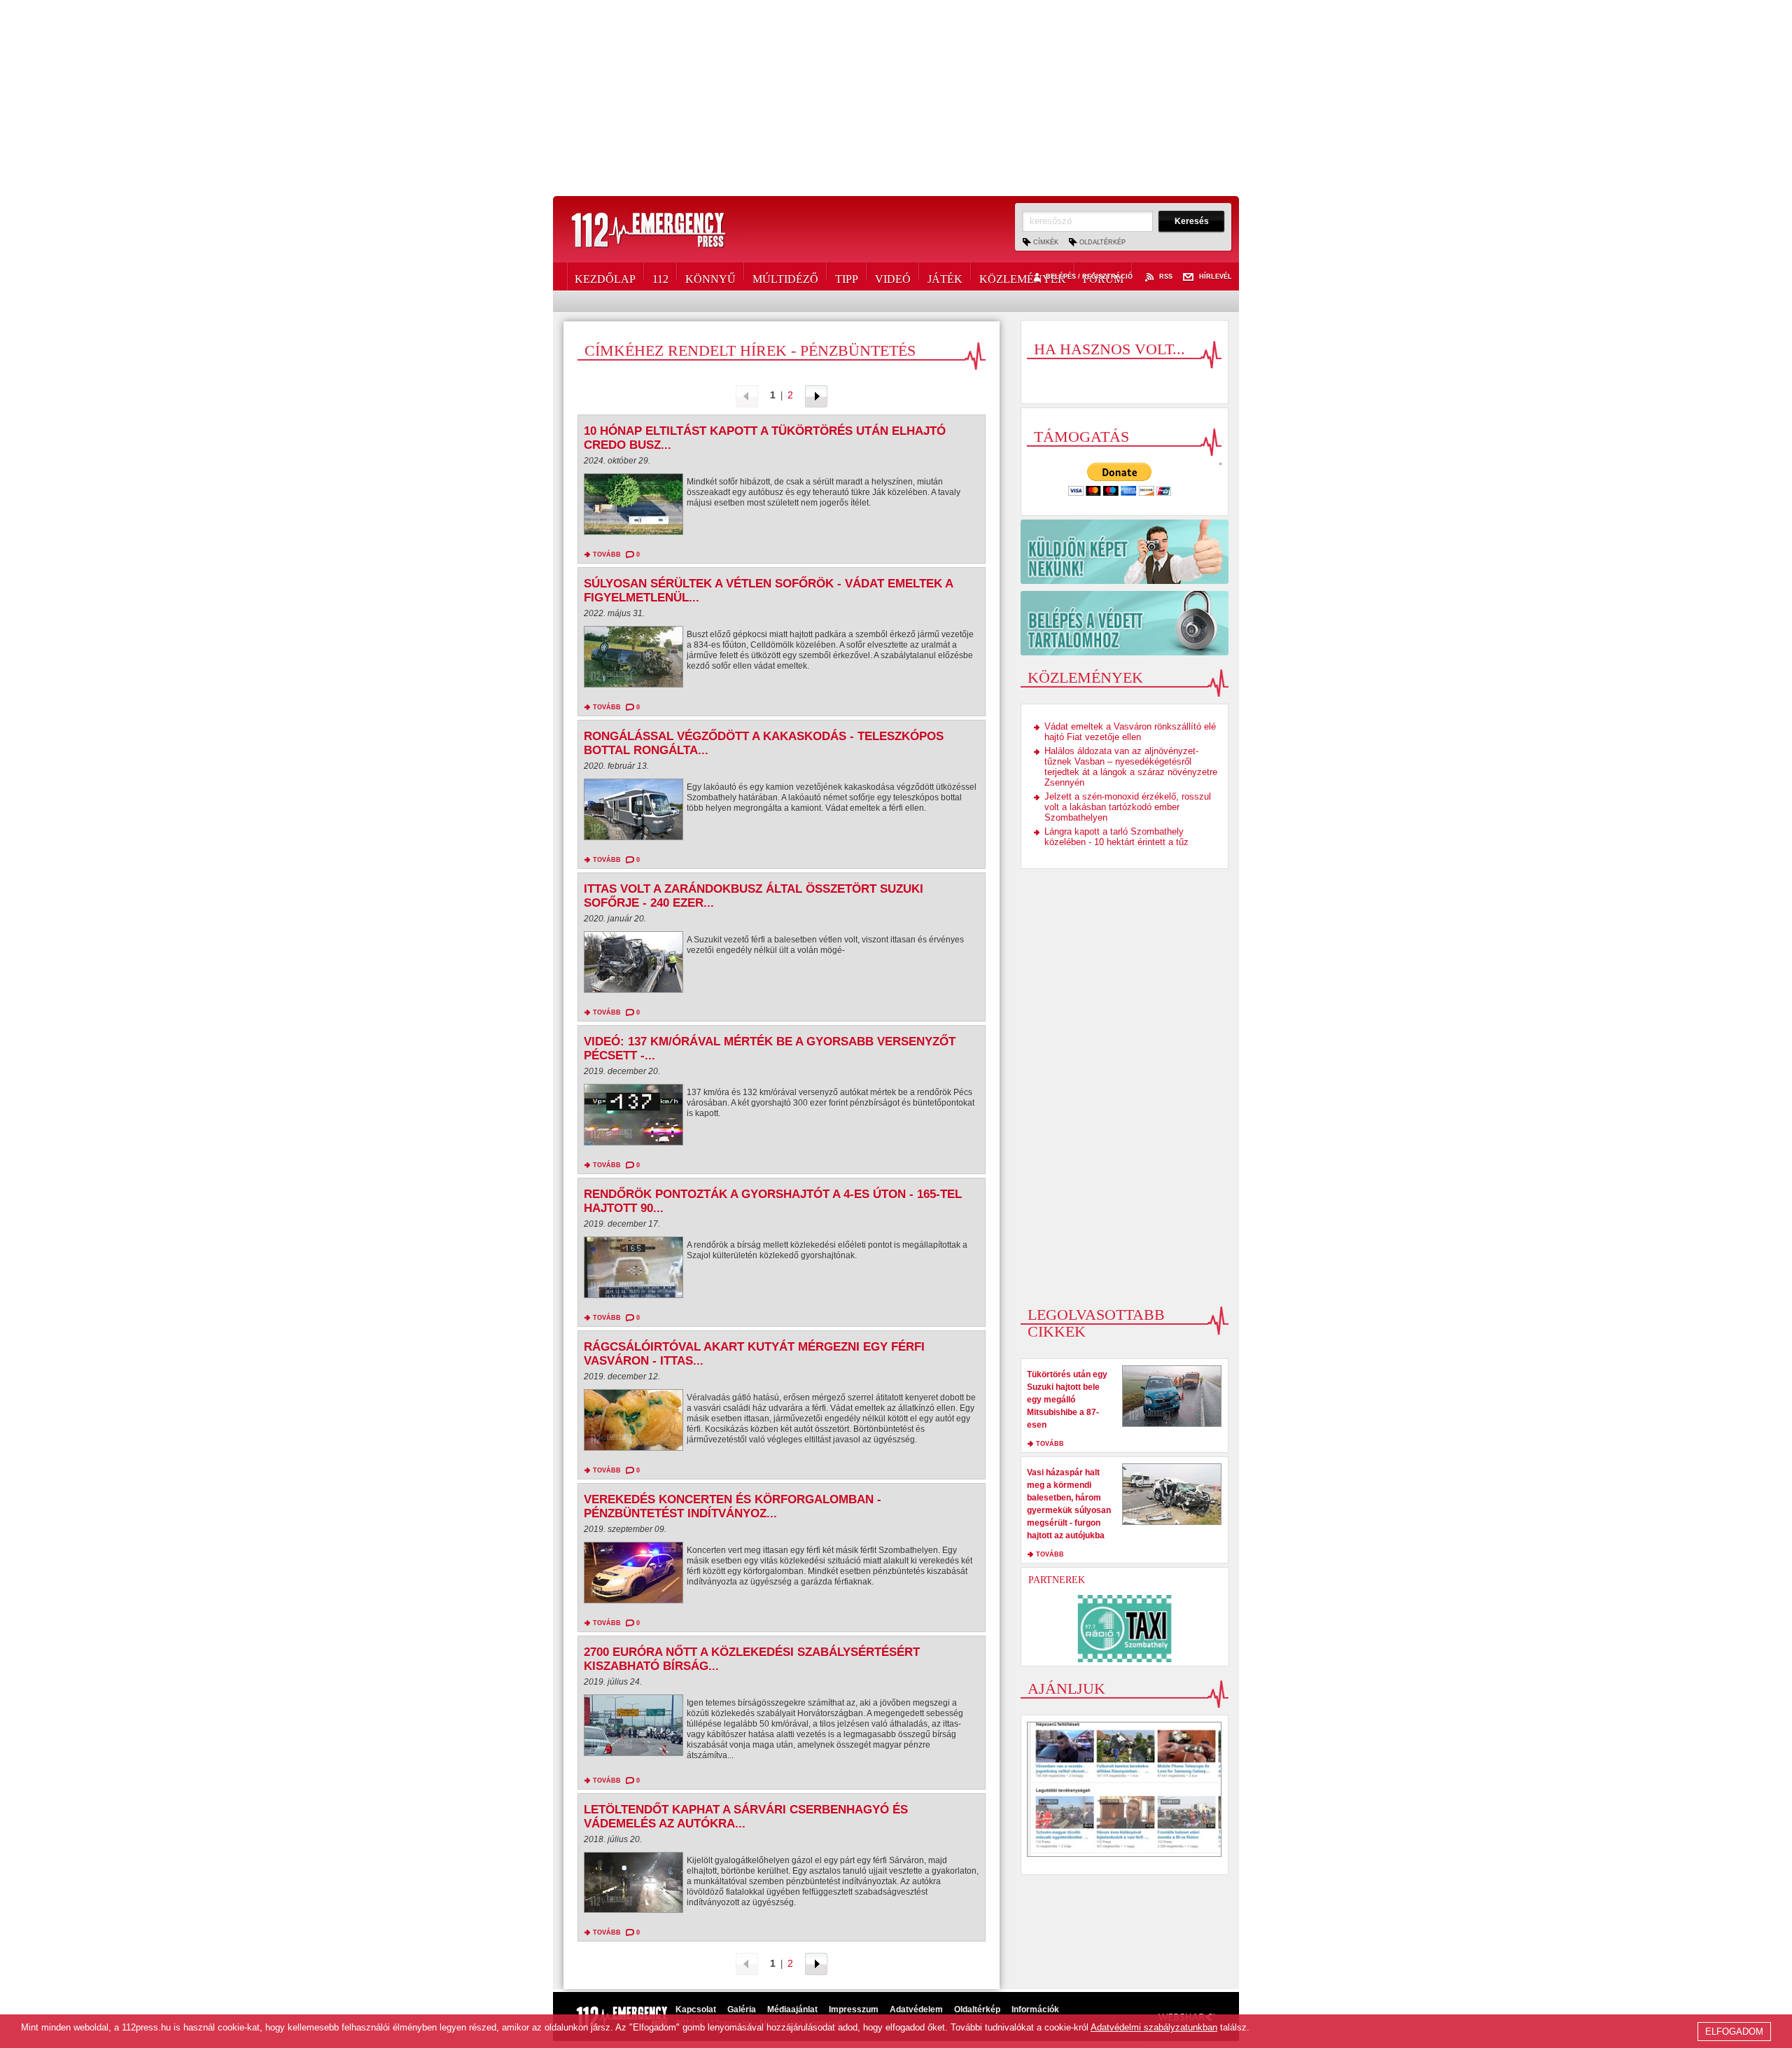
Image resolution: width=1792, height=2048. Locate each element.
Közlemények (1023, 277)
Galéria (742, 2009)
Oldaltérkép (1102, 242)
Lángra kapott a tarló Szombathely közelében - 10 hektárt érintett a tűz (1116, 837)
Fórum (1103, 277)
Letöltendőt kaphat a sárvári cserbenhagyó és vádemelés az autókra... (746, 1817)
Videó (893, 277)
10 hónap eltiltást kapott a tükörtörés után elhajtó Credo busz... (765, 438)
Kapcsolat (696, 2009)
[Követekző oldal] (816, 395)
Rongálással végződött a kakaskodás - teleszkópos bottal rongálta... (764, 743)
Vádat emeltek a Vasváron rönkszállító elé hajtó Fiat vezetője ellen (1130, 732)
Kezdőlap (605, 277)
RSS (1166, 277)
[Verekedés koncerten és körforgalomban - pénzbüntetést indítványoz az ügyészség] (633, 1576)
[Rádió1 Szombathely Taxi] (1125, 1629)
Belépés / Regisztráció (1089, 277)
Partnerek (1057, 1580)
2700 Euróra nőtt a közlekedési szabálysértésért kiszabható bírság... (752, 1659)
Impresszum (854, 2009)
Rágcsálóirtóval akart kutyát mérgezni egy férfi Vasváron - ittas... (754, 1354)
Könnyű (710, 277)
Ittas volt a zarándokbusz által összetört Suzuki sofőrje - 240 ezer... (754, 896)
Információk (1035, 2009)
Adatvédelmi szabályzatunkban (1154, 2027)
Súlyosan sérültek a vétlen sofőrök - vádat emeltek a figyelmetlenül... (768, 591)
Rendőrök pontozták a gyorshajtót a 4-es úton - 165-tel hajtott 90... (773, 1201)
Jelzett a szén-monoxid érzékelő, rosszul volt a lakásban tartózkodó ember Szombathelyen (1128, 807)
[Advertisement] (896, 98)
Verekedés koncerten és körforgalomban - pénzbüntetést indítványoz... (733, 1506)
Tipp (847, 277)
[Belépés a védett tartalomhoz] (1125, 623)
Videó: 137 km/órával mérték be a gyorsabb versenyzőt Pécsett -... (770, 1049)
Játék (945, 277)
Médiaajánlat (792, 2009)
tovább (607, 555)
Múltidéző (785, 277)
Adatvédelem (916, 2009)
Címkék (1046, 242)
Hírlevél (1216, 277)
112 (660, 277)
